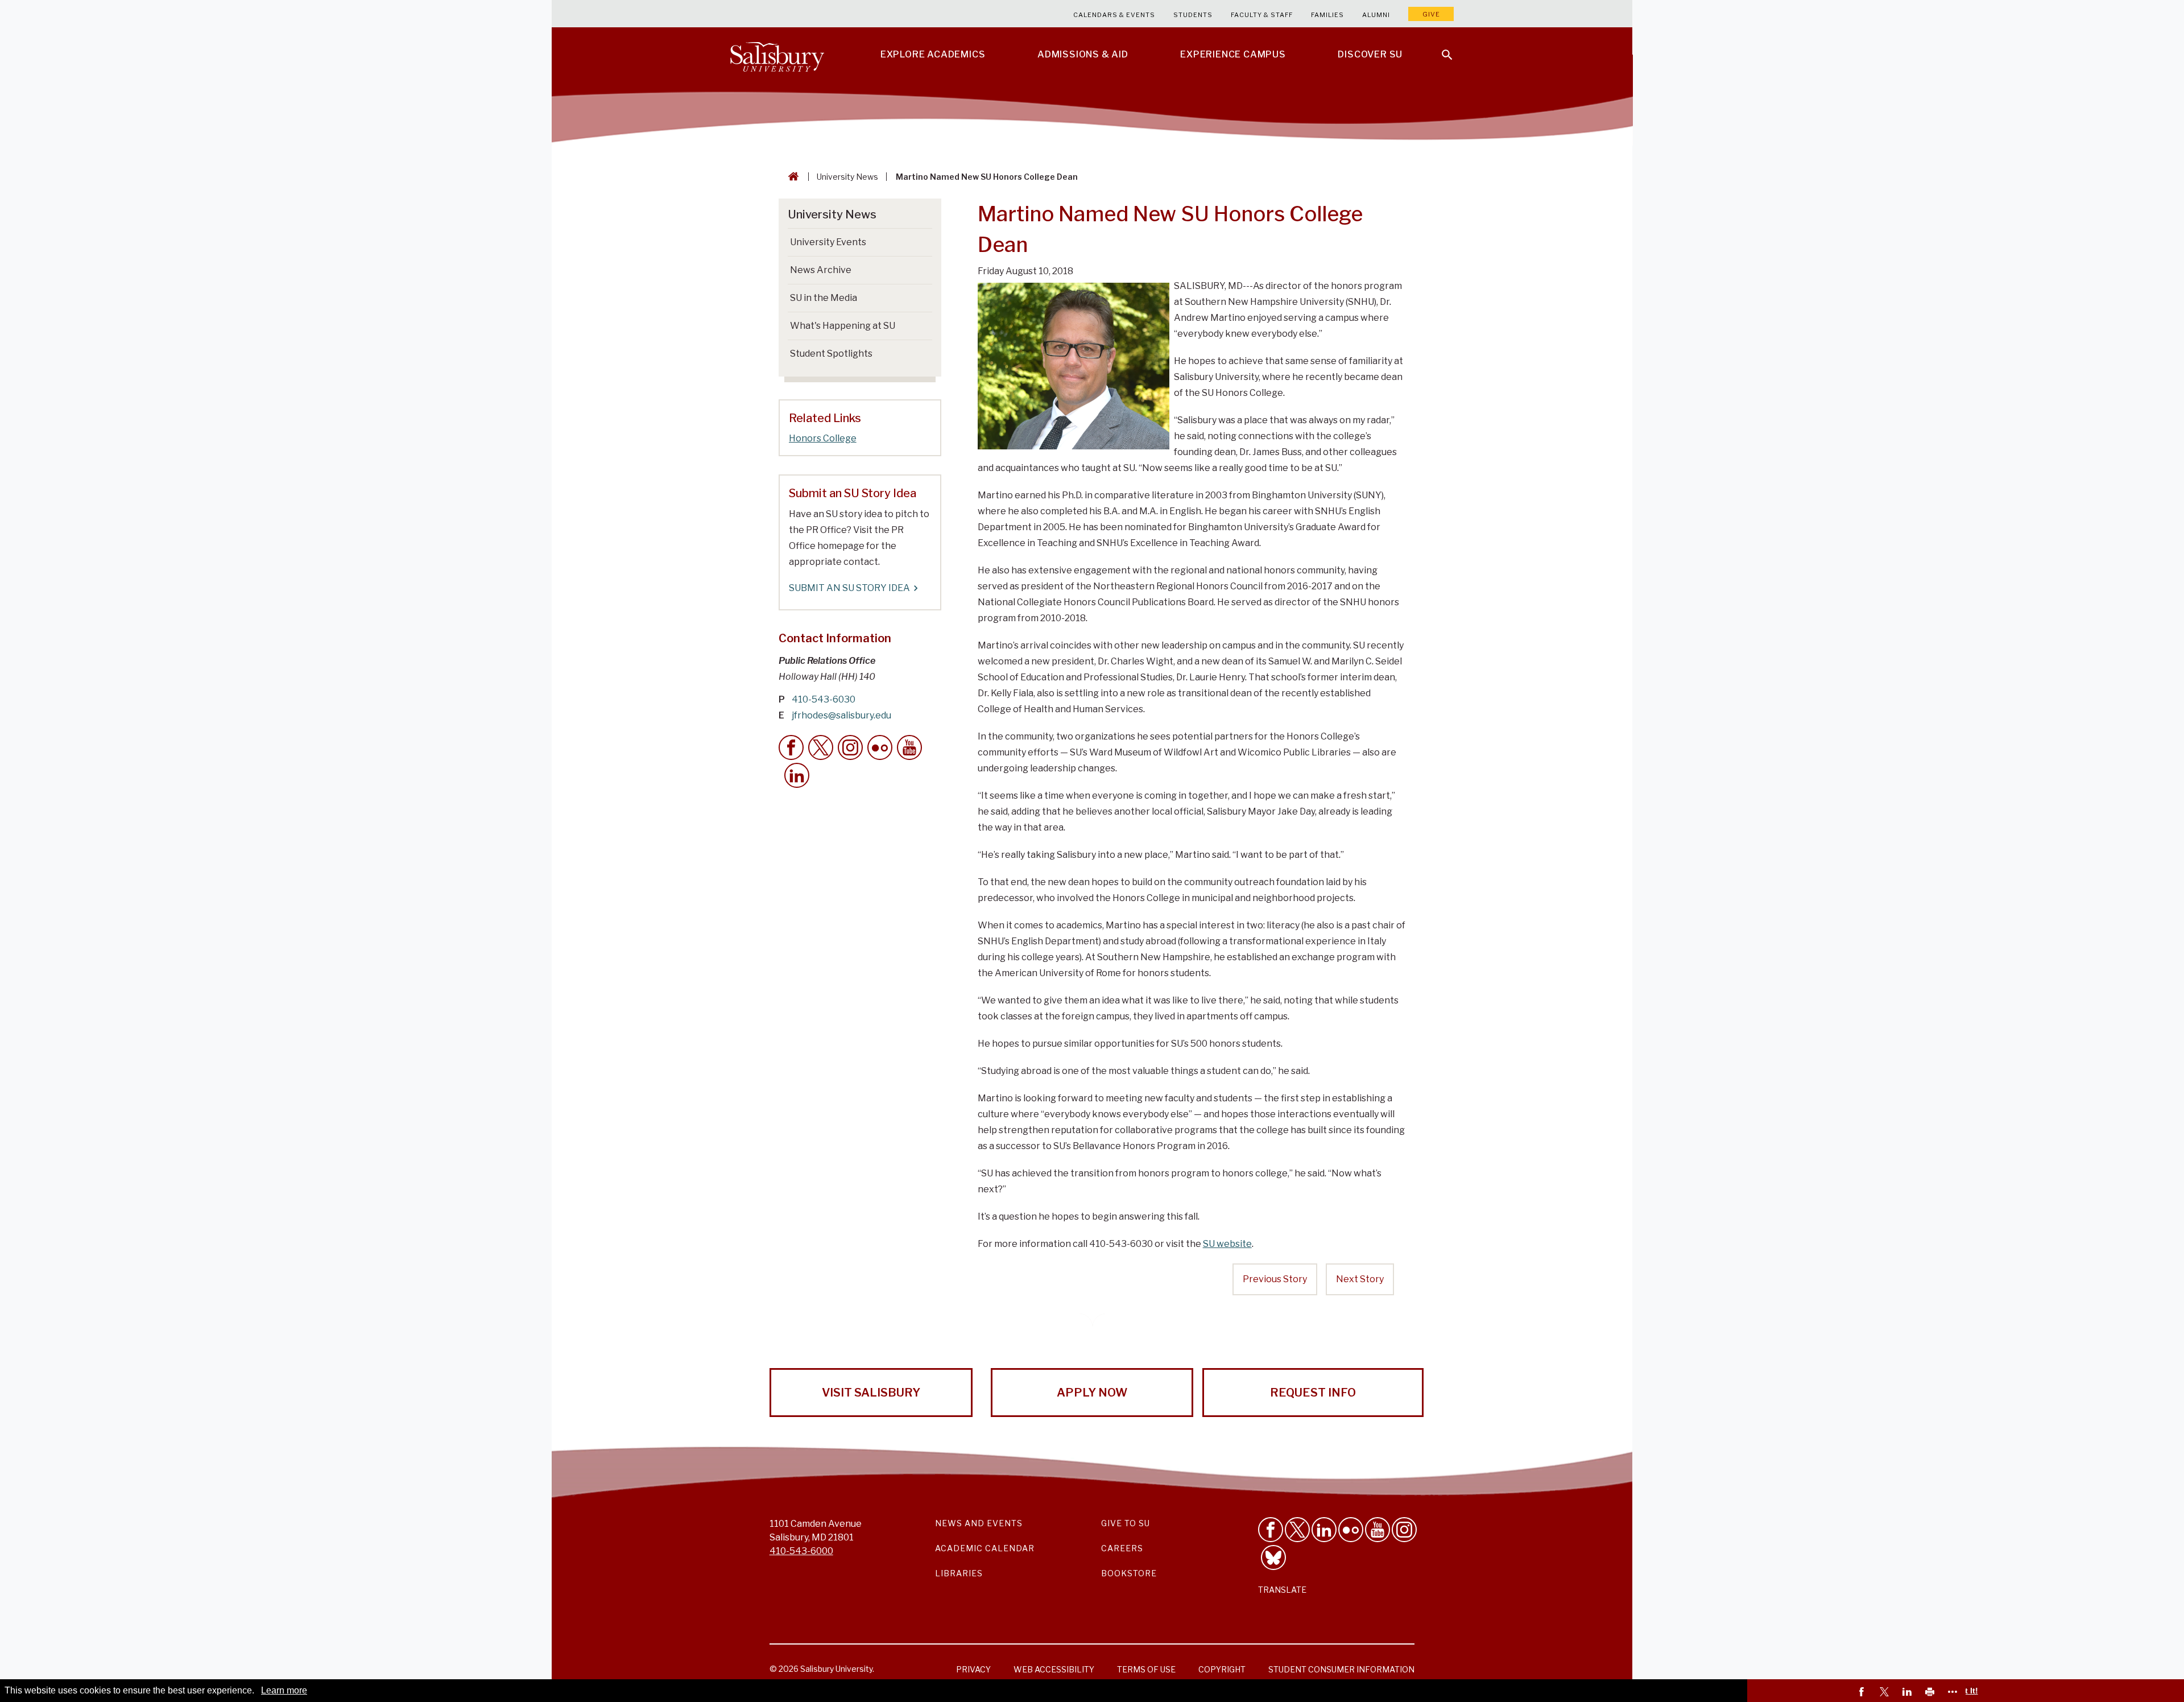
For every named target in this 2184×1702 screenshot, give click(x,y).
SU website (1227, 1244)
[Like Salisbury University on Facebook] (1271, 1530)
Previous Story (1275, 1279)
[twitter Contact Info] (821, 747)
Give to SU (1126, 1523)
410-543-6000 (801, 1551)
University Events (828, 242)
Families (1327, 15)
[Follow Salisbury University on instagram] (1404, 1530)
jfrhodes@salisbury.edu (841, 715)
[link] (1863, 1693)
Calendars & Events (1114, 15)
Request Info (1313, 1393)
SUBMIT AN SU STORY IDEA (849, 588)
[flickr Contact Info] (880, 747)
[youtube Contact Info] (909, 747)
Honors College (823, 438)
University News (847, 177)
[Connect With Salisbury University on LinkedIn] (1324, 1530)
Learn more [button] (284, 1690)
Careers (1122, 1548)
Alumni (1376, 15)
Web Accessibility (1054, 1669)
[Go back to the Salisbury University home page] (791, 177)
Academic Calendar (985, 1548)
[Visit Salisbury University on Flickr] (1351, 1530)
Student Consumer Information (1341, 1669)
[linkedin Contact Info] (797, 775)
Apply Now (1092, 1393)
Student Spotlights (831, 354)
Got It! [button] (1966, 1691)
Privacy (973, 1669)
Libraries (959, 1573)
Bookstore (1129, 1573)
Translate (1282, 1590)
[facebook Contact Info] (791, 747)
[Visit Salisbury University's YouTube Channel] (1378, 1530)
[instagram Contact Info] (850, 747)
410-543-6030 (824, 699)
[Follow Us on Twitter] (1297, 1530)
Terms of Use (1146, 1669)
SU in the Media (824, 298)
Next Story (1360, 1279)
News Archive (821, 270)
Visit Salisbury (871, 1393)
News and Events (979, 1523)
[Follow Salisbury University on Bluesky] (1273, 1558)
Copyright (1222, 1669)
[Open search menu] (1440, 48)
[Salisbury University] (777, 55)
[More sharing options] (1954, 1693)
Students (1193, 15)
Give (1431, 14)
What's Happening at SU (843, 326)
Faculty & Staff (1262, 15)
